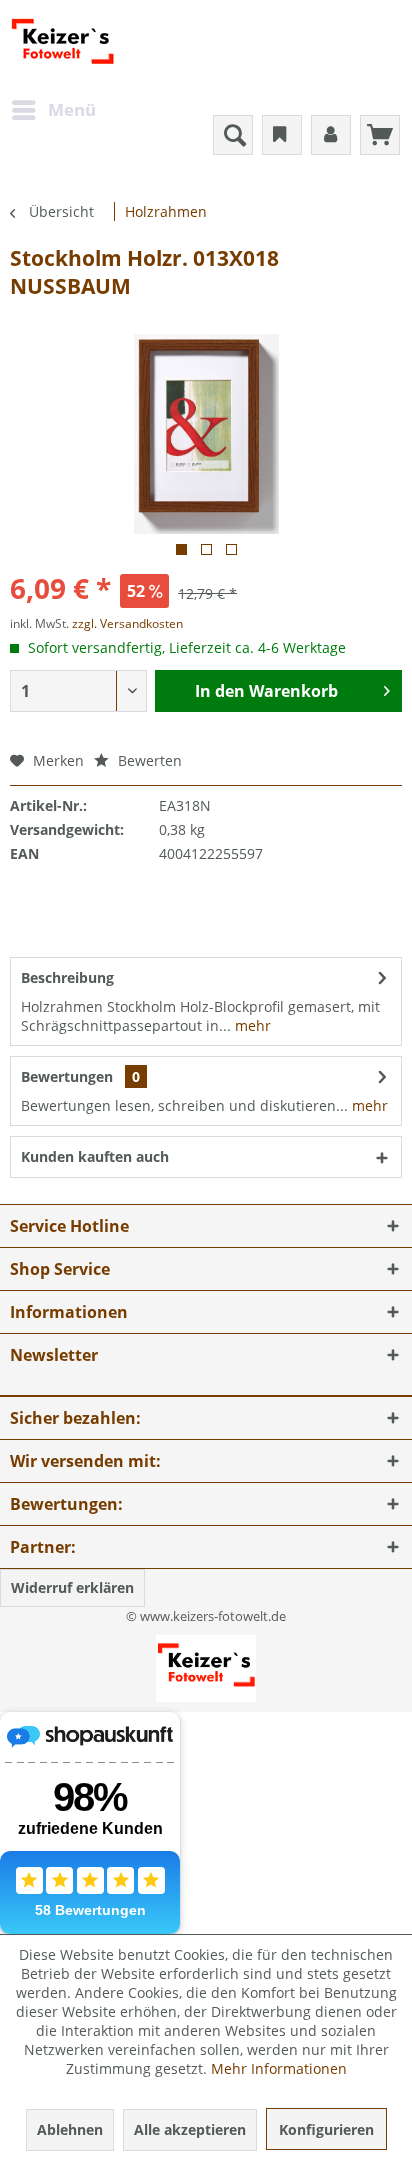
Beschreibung (67, 977)
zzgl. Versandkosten (127, 623)
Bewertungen (67, 1076)
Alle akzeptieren (190, 2129)
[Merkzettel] (282, 135)
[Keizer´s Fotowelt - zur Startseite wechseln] (62, 45)
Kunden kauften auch (95, 1156)
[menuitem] (53, 110)
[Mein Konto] (331, 135)
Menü (72, 109)
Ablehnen (70, 2129)
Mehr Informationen (279, 2068)
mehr (251, 1025)
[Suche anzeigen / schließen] (233, 135)
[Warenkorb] (380, 135)
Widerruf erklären (72, 1587)
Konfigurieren (326, 2129)
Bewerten (148, 760)
